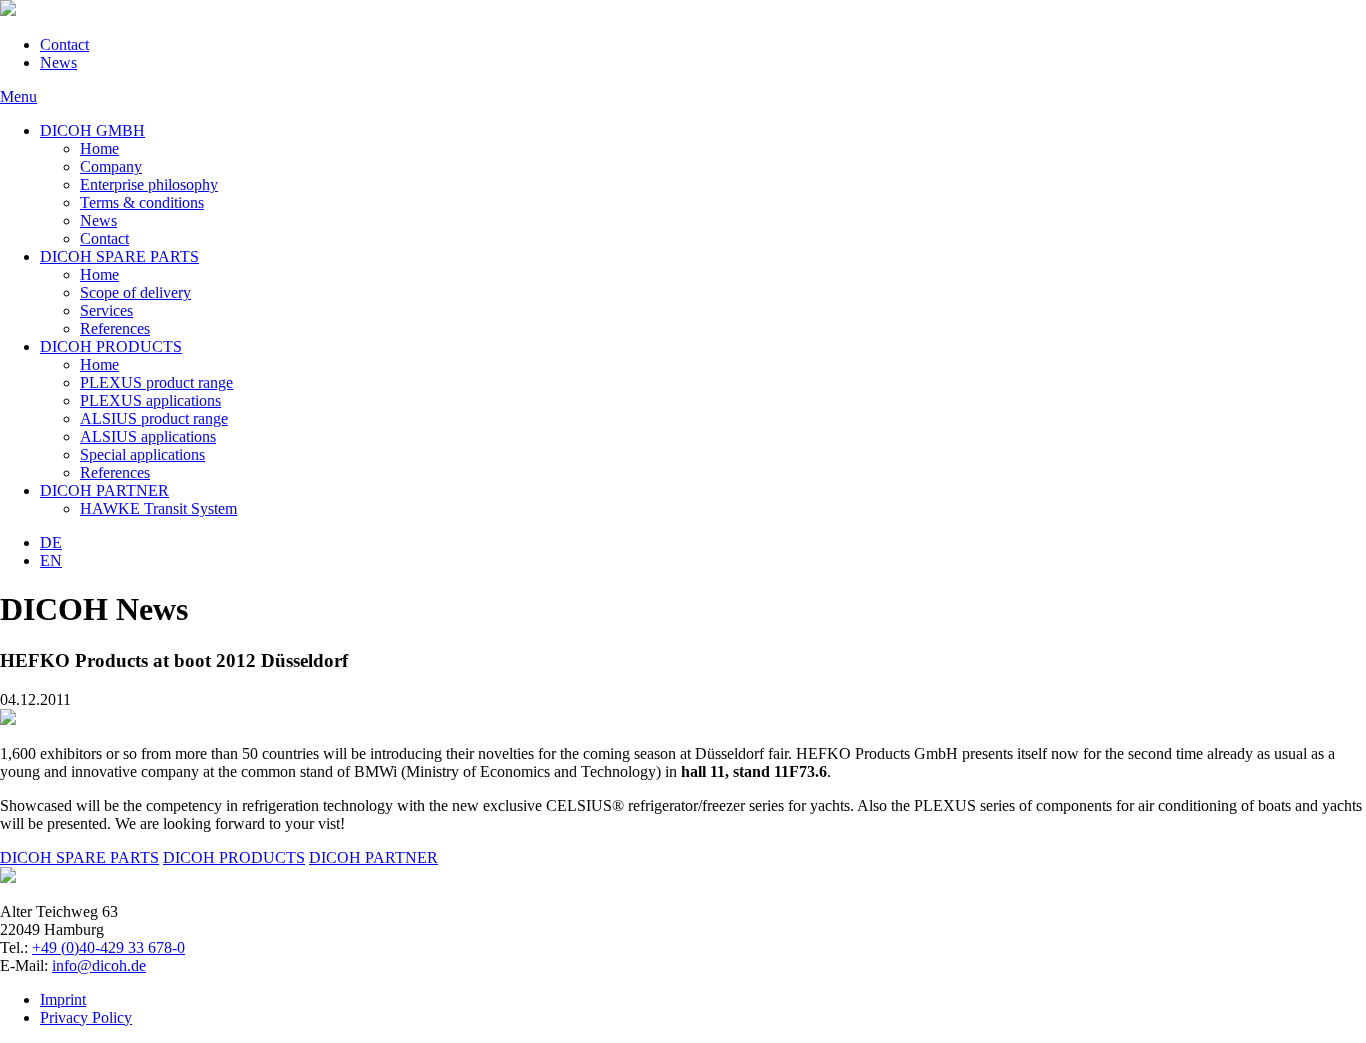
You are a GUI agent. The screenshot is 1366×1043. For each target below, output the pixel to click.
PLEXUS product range (156, 382)
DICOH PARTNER (104, 490)
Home (99, 148)
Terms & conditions (142, 202)
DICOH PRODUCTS (111, 346)
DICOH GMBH (92, 130)
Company (111, 166)
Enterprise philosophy (149, 184)
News (58, 62)
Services (106, 310)
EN (51, 560)
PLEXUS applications (150, 400)
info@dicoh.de (99, 965)
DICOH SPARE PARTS (119, 256)
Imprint (63, 999)
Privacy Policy (86, 1017)
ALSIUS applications (148, 436)
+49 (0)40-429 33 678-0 (108, 947)
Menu (18, 96)
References (115, 328)
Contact (64, 44)
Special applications (142, 454)
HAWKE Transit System (158, 508)
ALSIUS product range (154, 418)
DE (51, 542)
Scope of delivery (135, 292)
